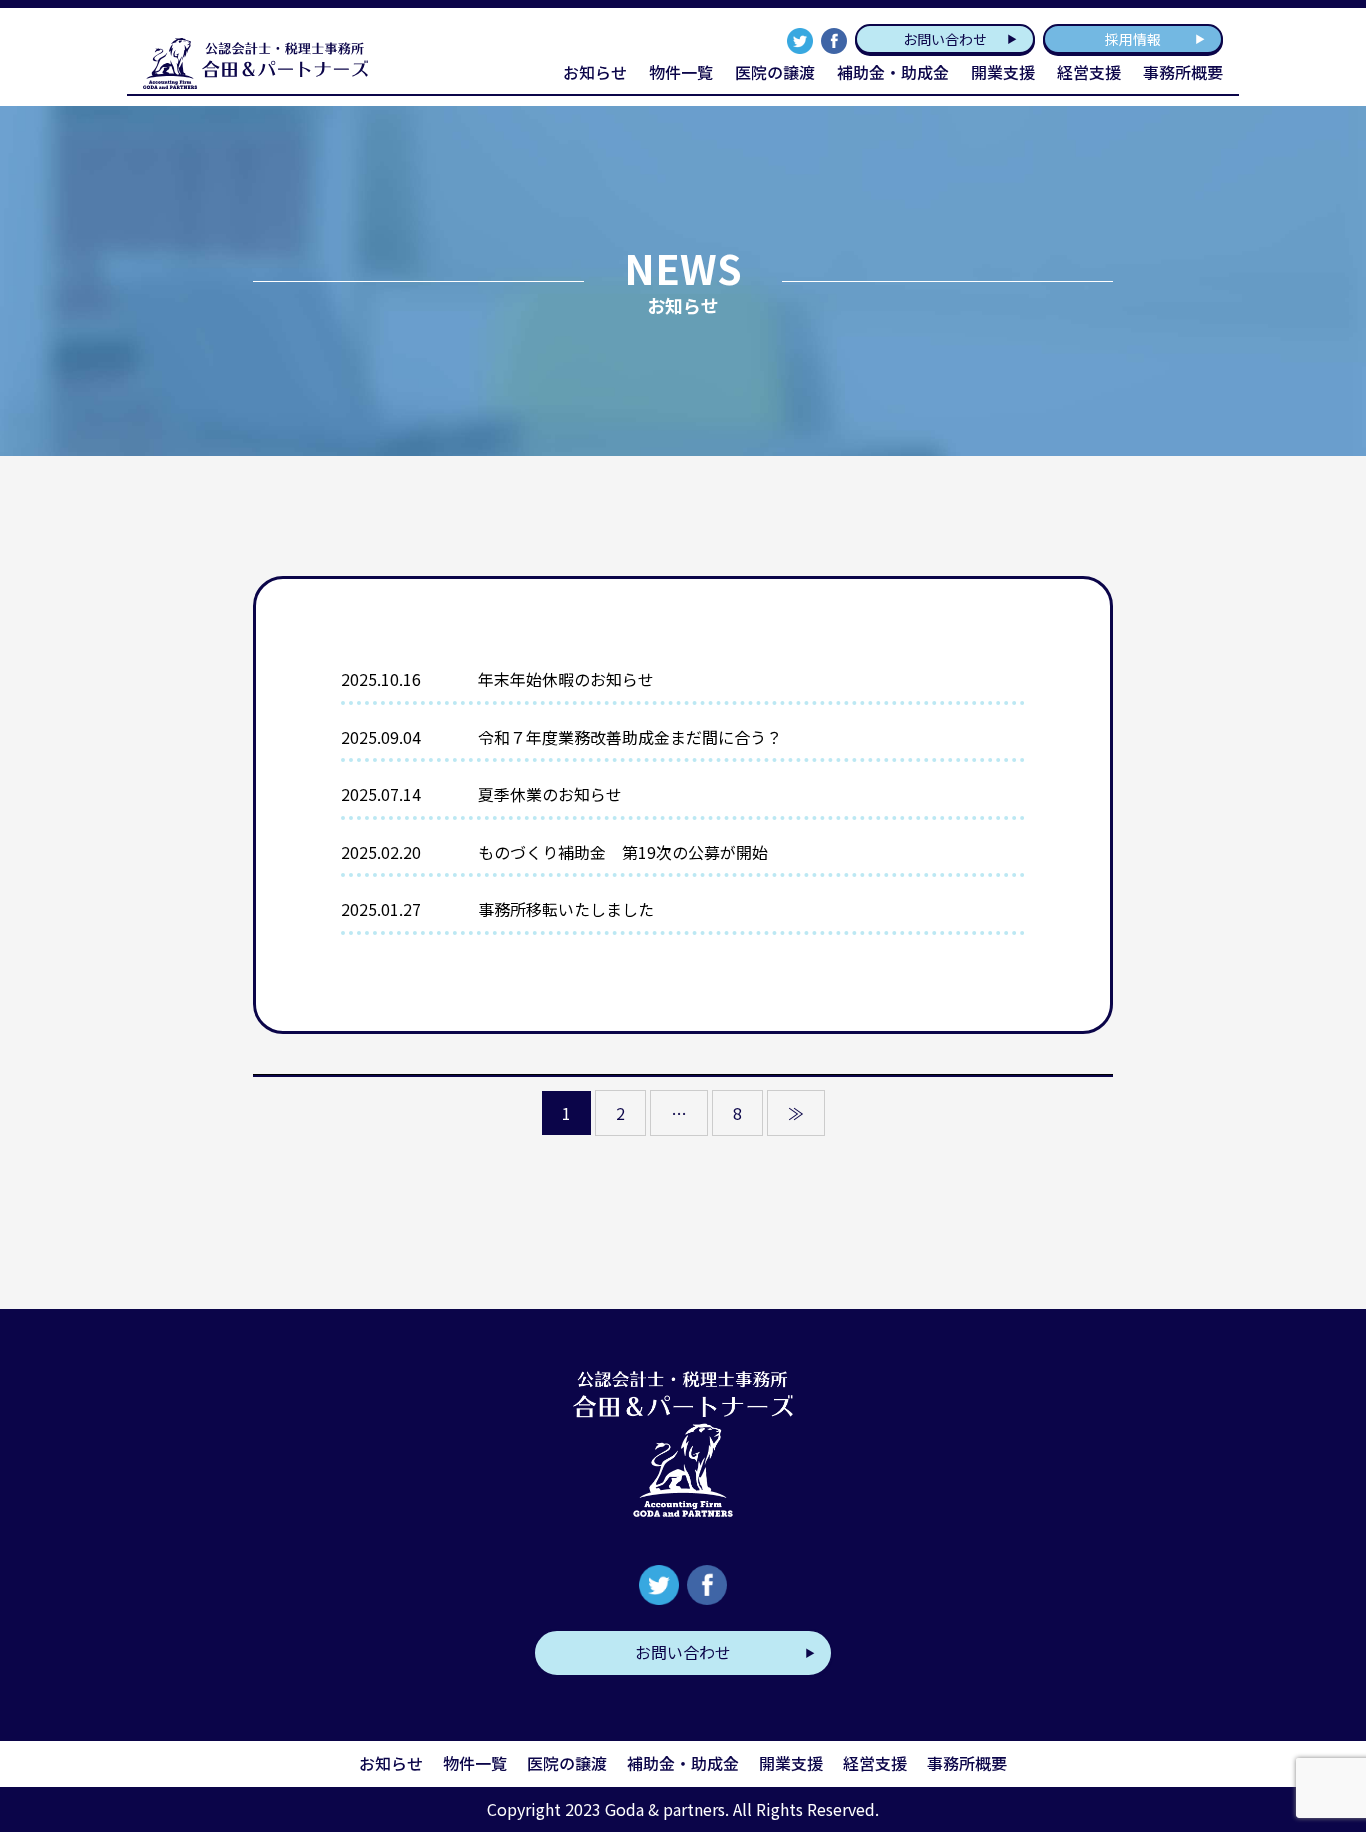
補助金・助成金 (893, 72)
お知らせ (595, 72)
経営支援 (875, 1763)
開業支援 (791, 1763)
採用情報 (1133, 39)
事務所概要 (1183, 72)
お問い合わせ (945, 39)
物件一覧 (681, 72)
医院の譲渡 (775, 72)
